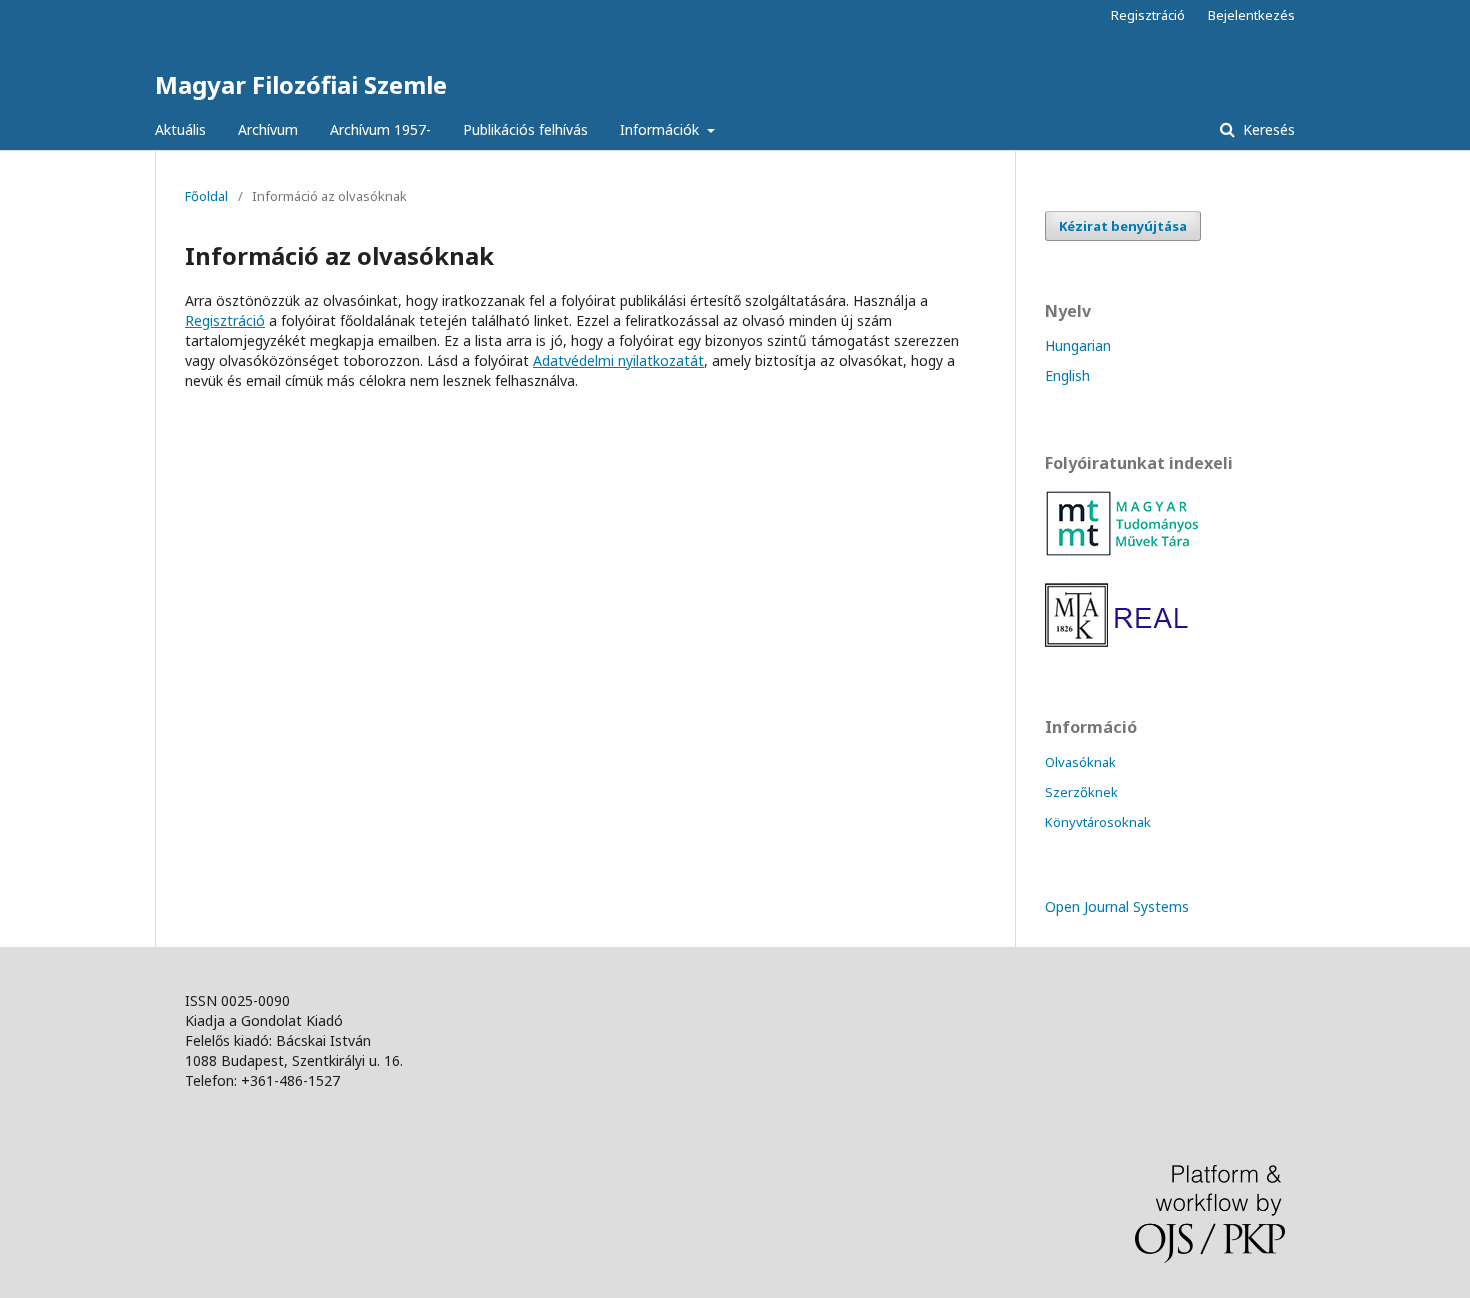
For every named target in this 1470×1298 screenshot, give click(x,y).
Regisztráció (1148, 15)
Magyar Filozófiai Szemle (301, 84)
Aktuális (180, 129)
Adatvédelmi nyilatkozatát (618, 360)
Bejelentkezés (1251, 15)
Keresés (1267, 129)
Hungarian (1078, 345)
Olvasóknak (1080, 762)
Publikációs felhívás (525, 129)
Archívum (268, 129)
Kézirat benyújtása (1123, 226)
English (1067, 375)
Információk (661, 129)
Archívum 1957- (380, 129)
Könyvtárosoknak (1098, 822)
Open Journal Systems (1117, 906)
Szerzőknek (1081, 792)
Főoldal (206, 196)
